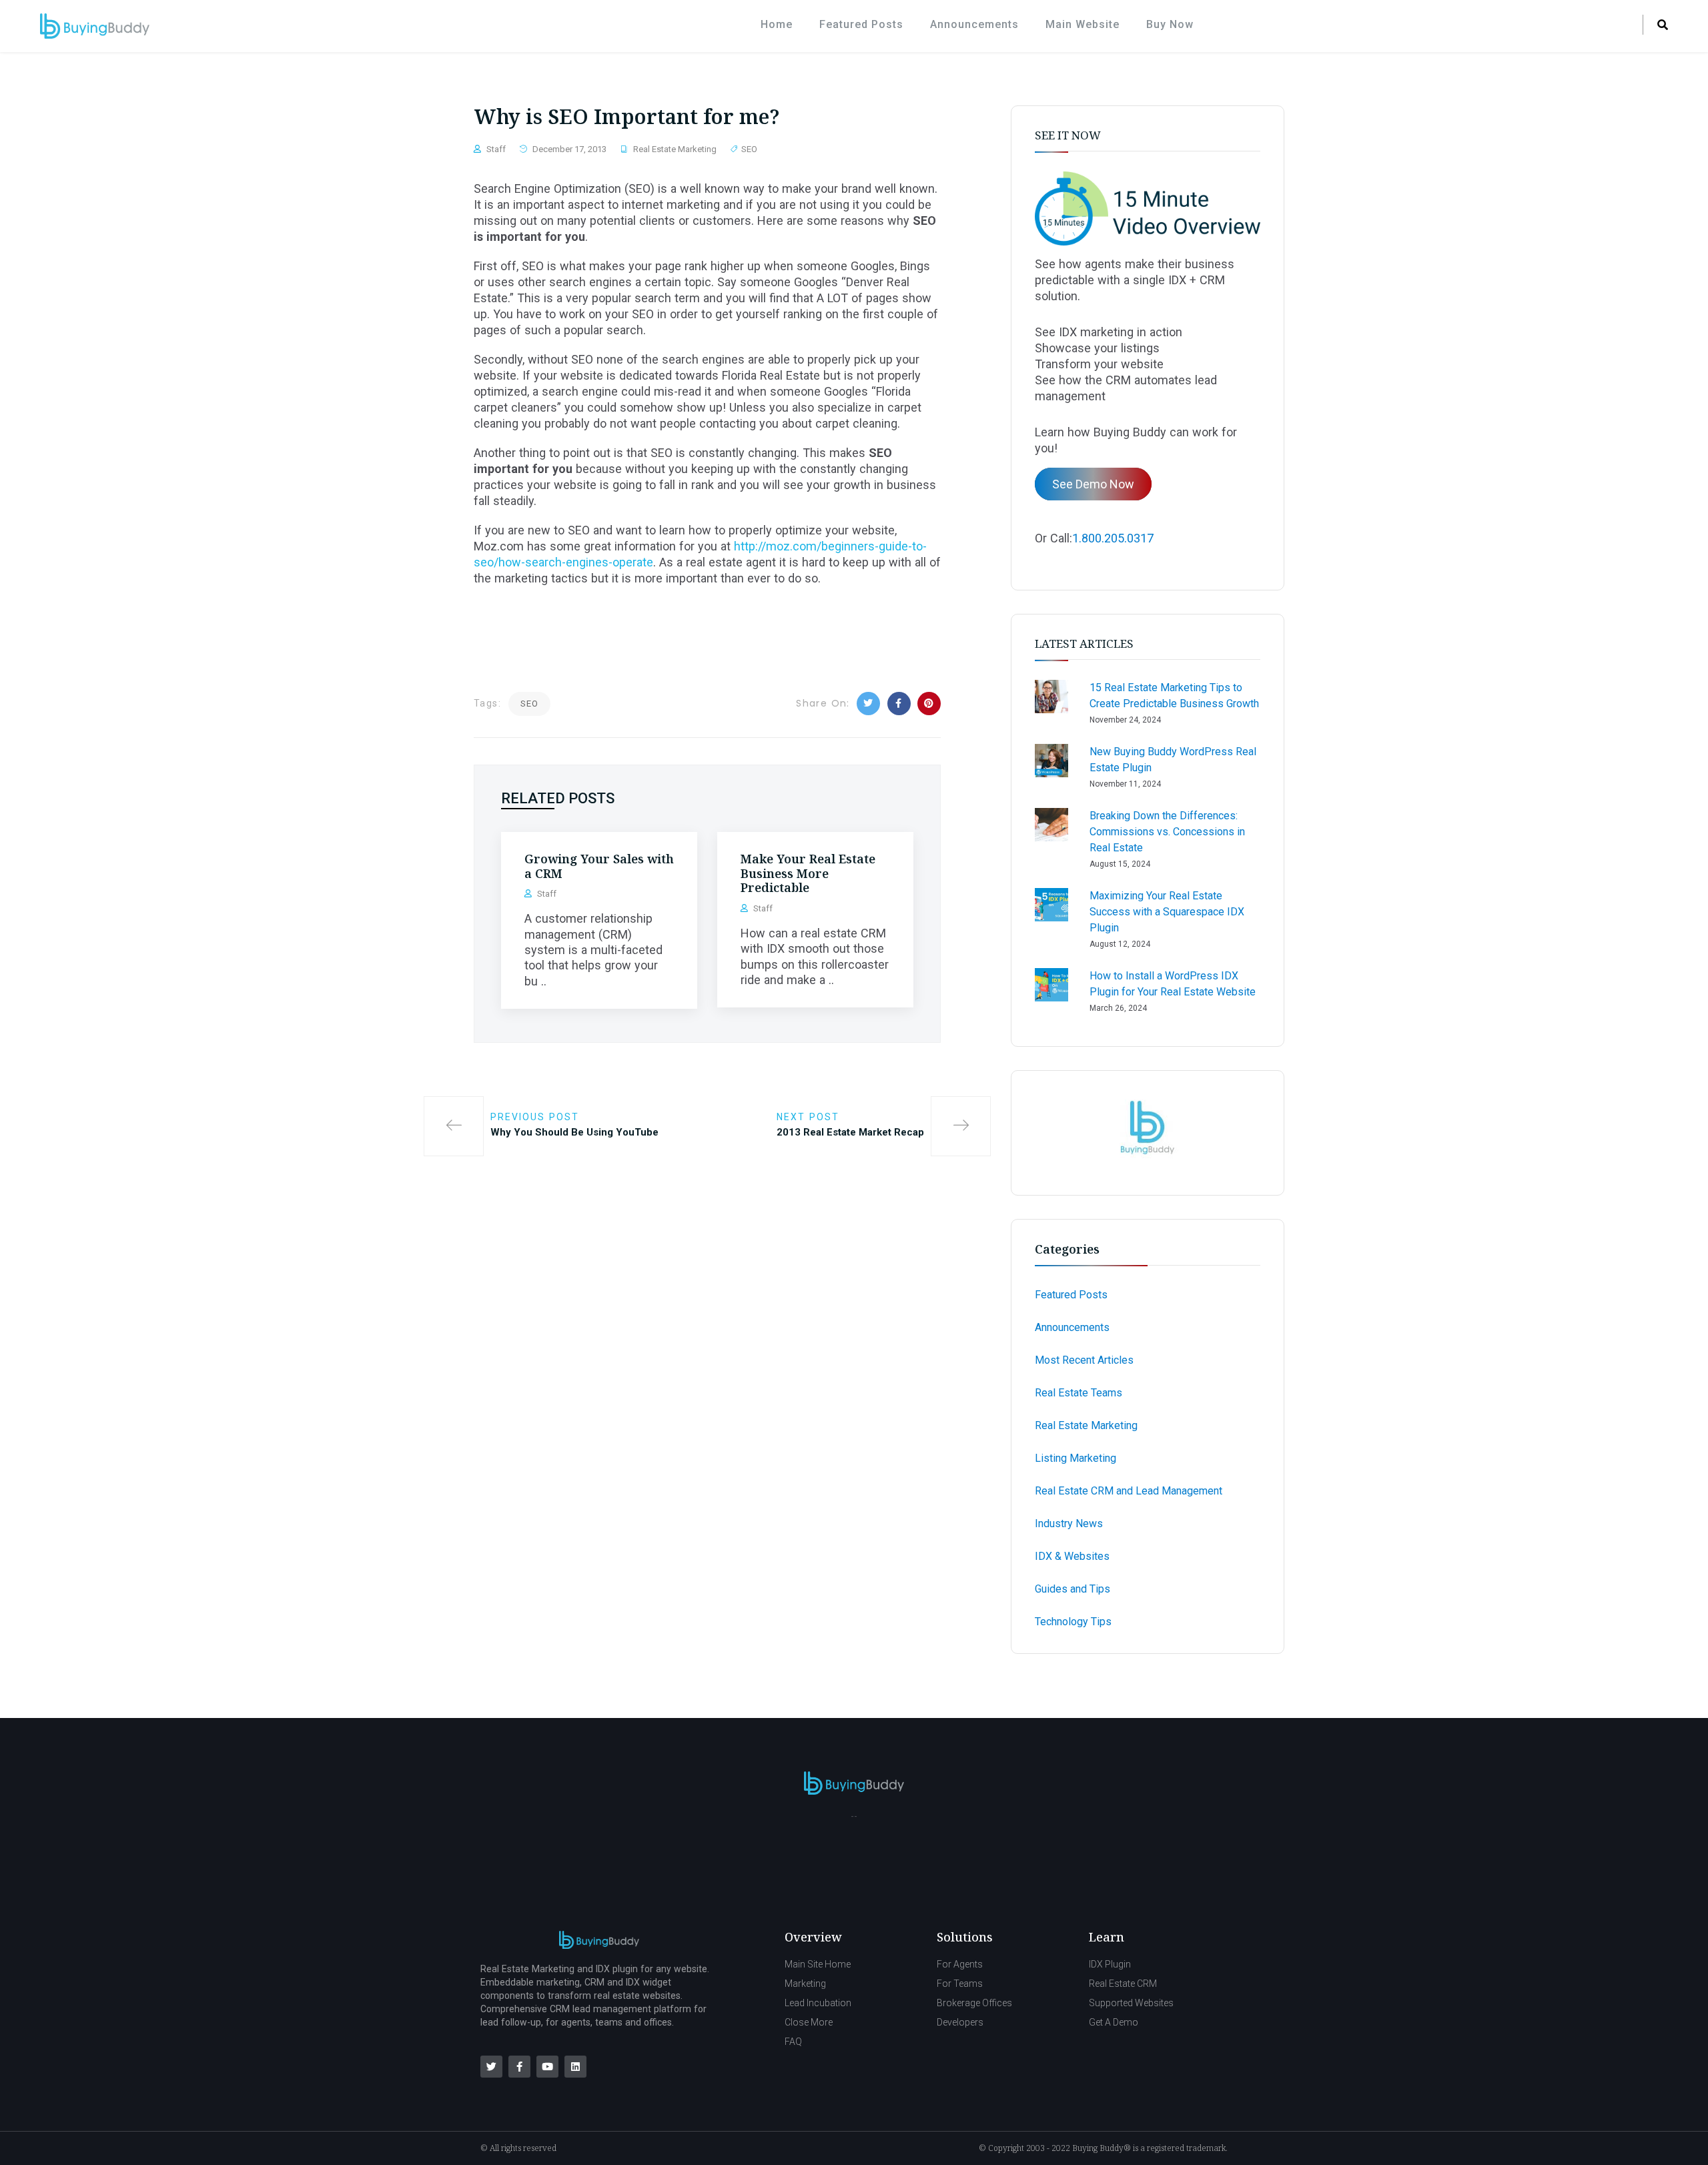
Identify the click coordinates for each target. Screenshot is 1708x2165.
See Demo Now (1093, 484)
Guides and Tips (1073, 1589)
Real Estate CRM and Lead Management (1129, 1491)
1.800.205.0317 (1113, 538)
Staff (496, 149)
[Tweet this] (868, 704)
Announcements (974, 24)
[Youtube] (547, 2067)
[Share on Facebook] (899, 704)
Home (777, 24)
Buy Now (1170, 24)
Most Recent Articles (1084, 1360)
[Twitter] (491, 2067)
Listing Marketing (1076, 1458)
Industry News (1069, 1524)
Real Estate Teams (1079, 1393)
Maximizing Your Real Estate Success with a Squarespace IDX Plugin (1167, 912)
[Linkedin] (575, 2067)
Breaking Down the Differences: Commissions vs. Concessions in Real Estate (1167, 832)
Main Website (1083, 24)
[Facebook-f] (519, 2067)
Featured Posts (861, 24)
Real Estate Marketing (675, 149)
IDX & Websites (1072, 1556)
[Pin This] (929, 704)
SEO (749, 149)
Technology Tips (1073, 1622)
